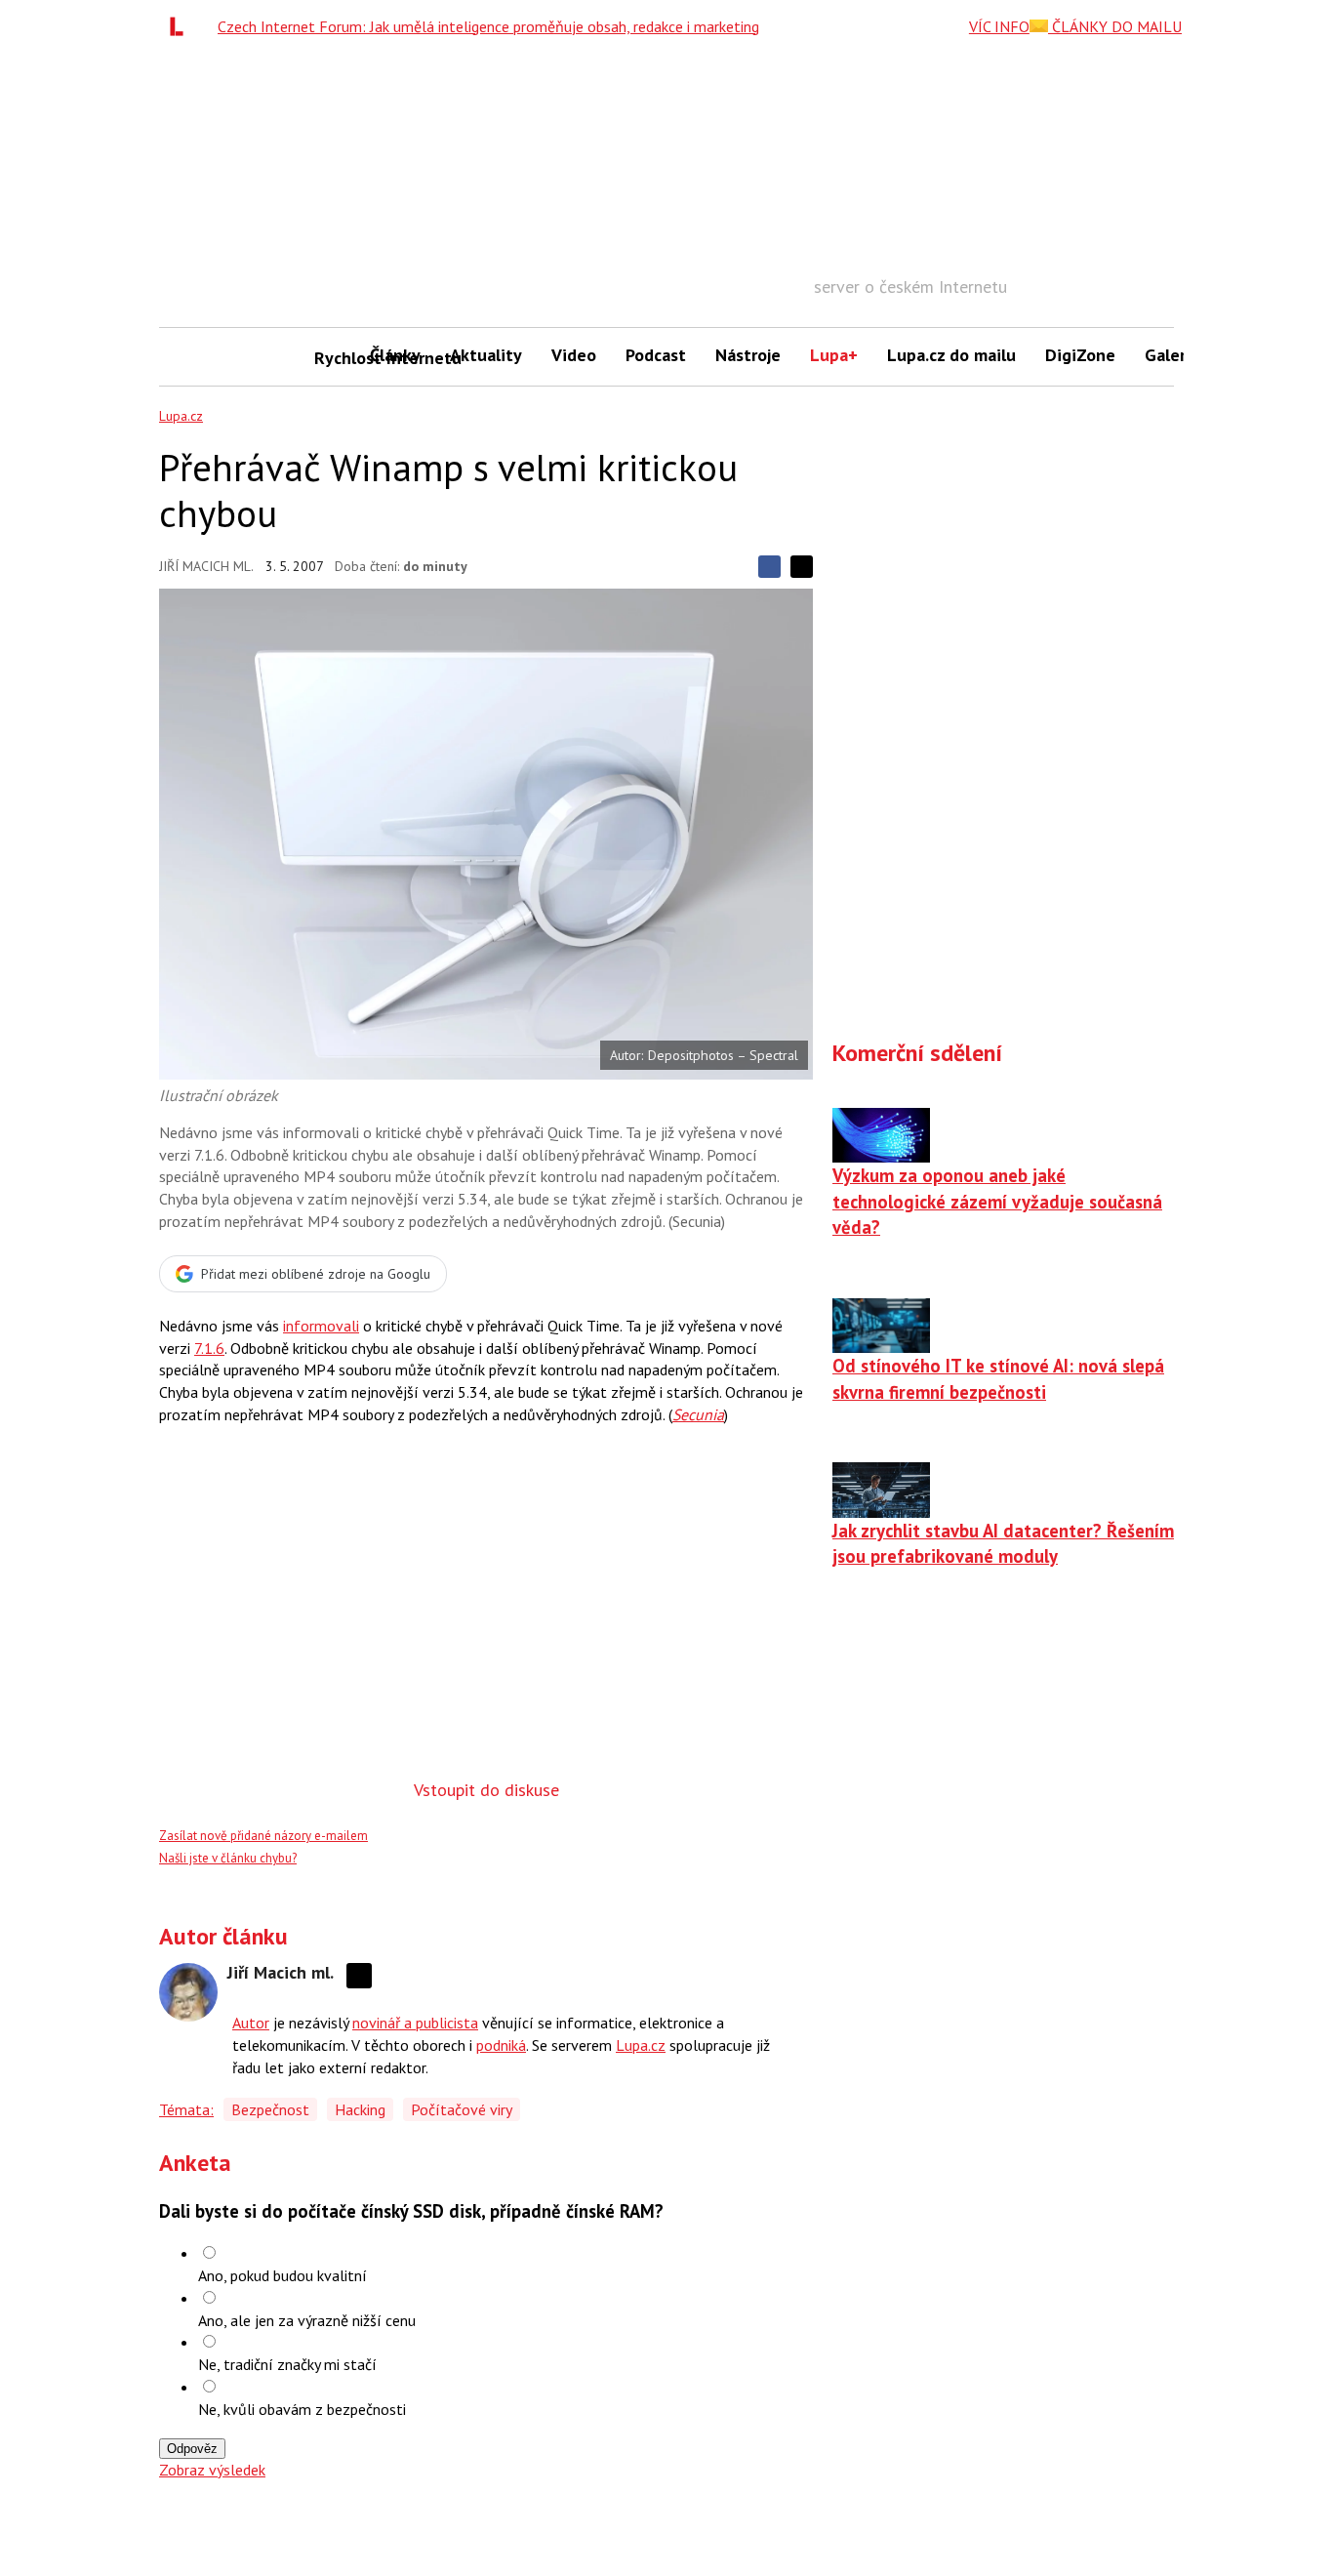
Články (395, 355)
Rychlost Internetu (335, 358)
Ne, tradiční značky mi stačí (287, 2364)
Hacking (360, 2109)
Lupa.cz (181, 416)
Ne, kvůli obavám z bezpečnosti (302, 2409)
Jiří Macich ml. (206, 566)
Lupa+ (834, 355)
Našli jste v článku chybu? (228, 1858)
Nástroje (748, 355)
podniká (501, 2045)
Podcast (656, 355)
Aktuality (486, 355)
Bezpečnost (270, 2109)
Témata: (186, 2109)
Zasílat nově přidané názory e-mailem (263, 1836)
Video (574, 355)
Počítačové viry (462, 2109)
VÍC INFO (999, 26)
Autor (251, 2023)
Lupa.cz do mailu (951, 355)
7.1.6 (209, 1348)
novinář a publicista (415, 2023)
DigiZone (1080, 355)
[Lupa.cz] (182, 26)
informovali (321, 1326)
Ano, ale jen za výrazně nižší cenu (307, 2320)
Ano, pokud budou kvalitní (283, 2275)
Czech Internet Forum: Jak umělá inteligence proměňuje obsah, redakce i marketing (488, 26)
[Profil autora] (188, 1992)
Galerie (1172, 355)
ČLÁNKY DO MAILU (1115, 26)
